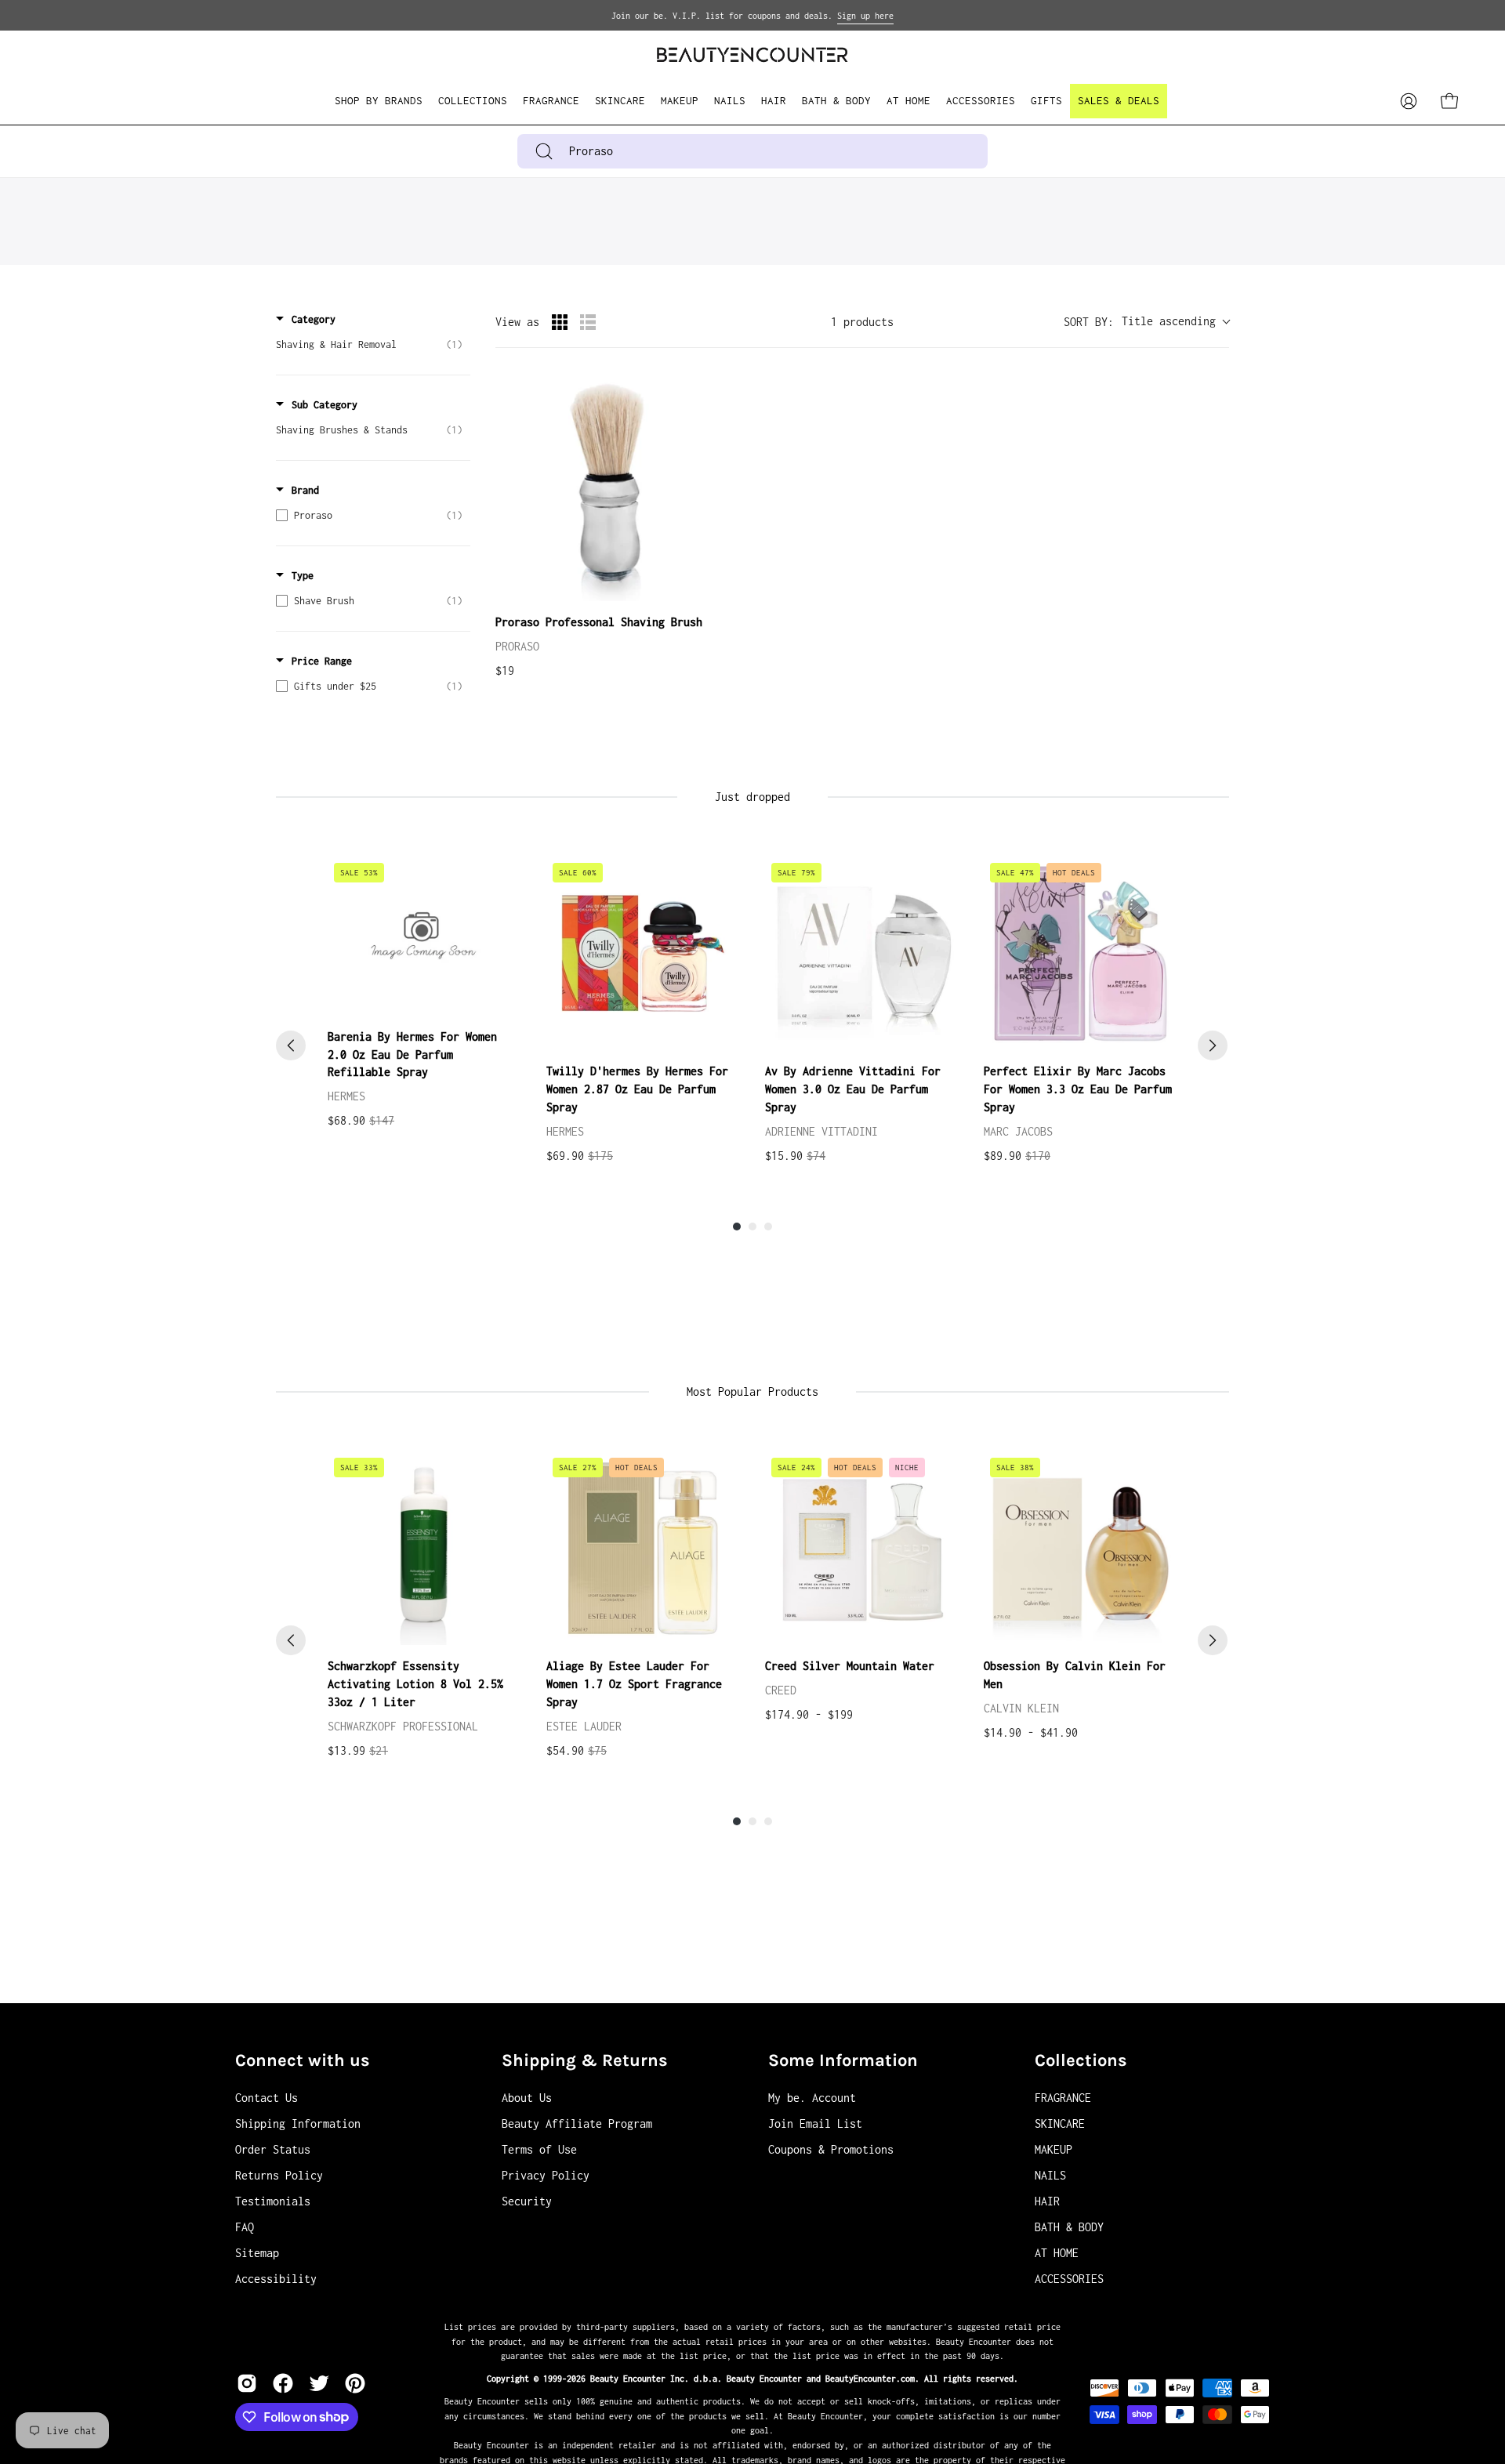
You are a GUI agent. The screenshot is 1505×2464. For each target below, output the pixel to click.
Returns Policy (279, 2175)
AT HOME (1057, 2253)
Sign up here (865, 16)
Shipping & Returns (585, 2060)
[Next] (1213, 1045)
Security (527, 2201)
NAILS (1050, 2175)
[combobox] (752, 151)
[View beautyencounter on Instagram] (247, 2383)
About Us (527, 2098)
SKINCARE (1060, 2123)
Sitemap (257, 2253)
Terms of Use (539, 2149)
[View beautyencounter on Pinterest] (355, 2383)
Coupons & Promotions (831, 2149)
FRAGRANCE (1063, 2098)
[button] (473, 101)
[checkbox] (369, 345)
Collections (1081, 2060)
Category (314, 319)
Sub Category (325, 405)
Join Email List (815, 2123)
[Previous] (291, 1045)
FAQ (245, 2227)
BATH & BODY (1069, 2227)
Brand (305, 490)
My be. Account (812, 2098)
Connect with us (303, 2060)
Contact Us (267, 2098)
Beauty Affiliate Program (577, 2123)
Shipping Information (298, 2123)
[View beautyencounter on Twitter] (319, 2383)
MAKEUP (1053, 2149)
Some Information (843, 2060)
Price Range (322, 661)
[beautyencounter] (752, 54)
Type (303, 576)
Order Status (273, 2149)
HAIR (1047, 2201)
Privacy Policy (546, 2175)
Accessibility (276, 2279)
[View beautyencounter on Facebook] (283, 2383)
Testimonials (273, 2201)
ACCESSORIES (1069, 2279)
